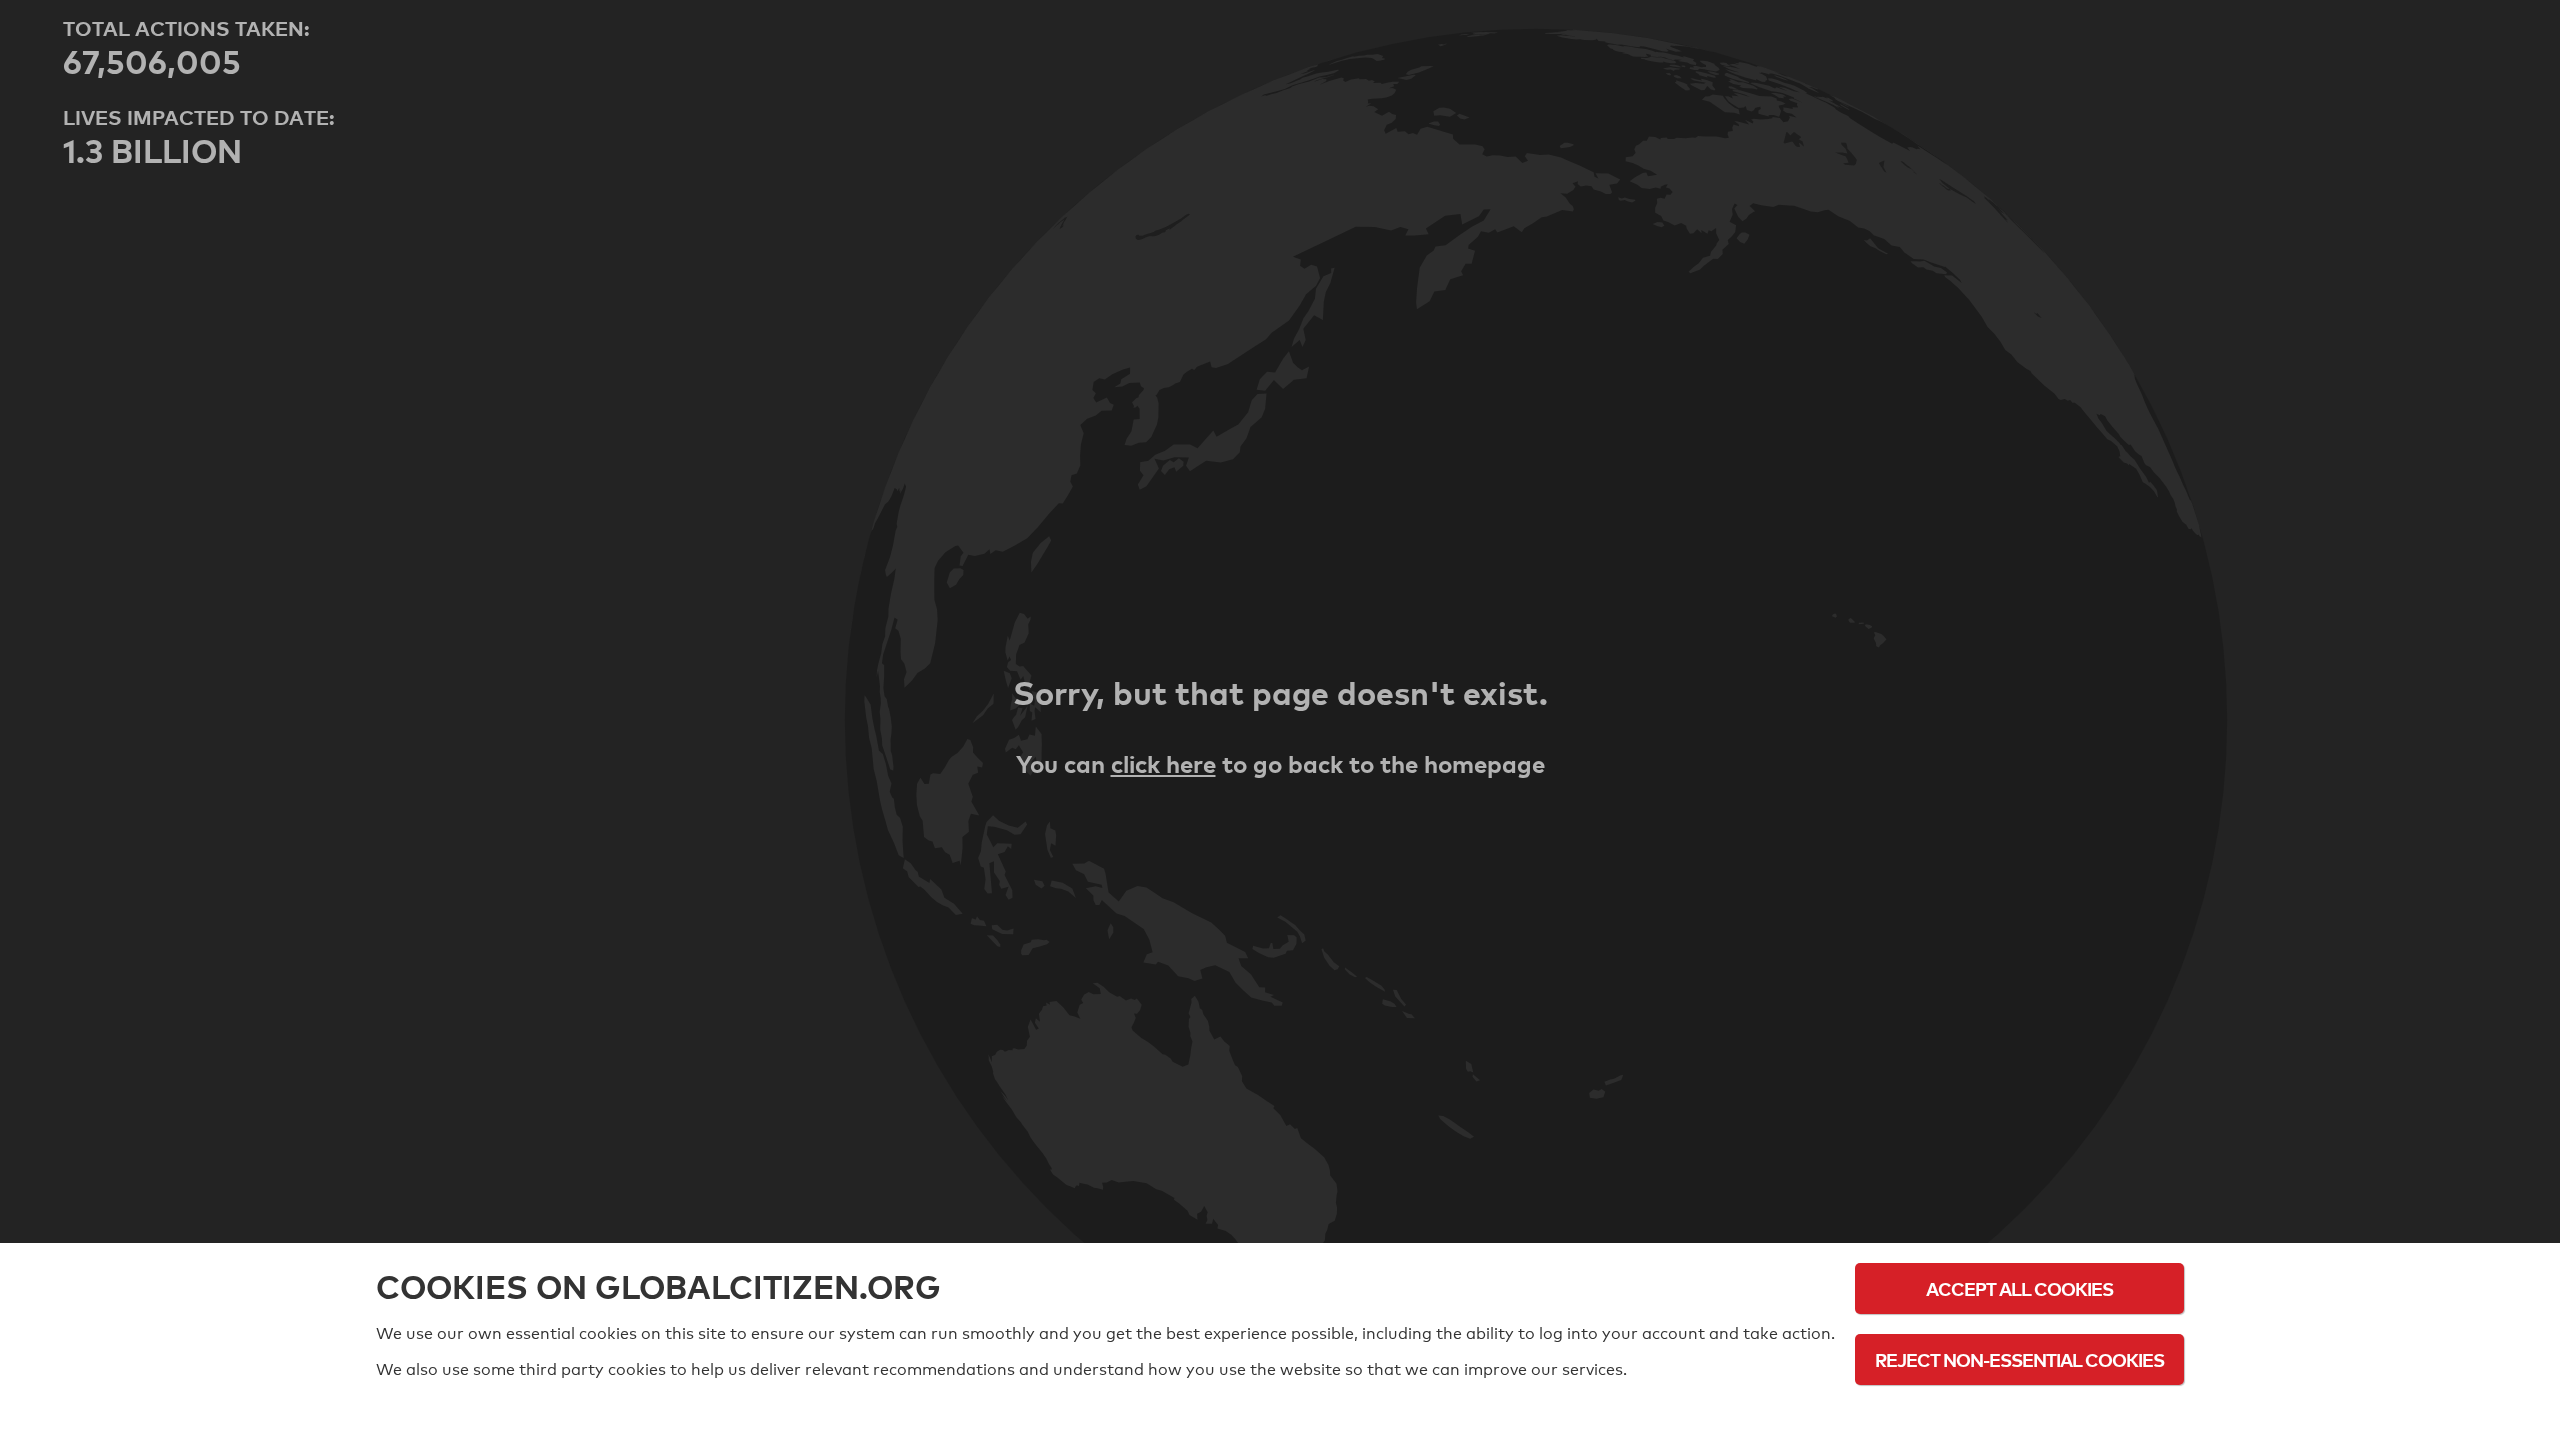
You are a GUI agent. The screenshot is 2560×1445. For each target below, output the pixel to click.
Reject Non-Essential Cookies (2019, 1359)
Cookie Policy (2020, 1414)
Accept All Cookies (2019, 1288)
